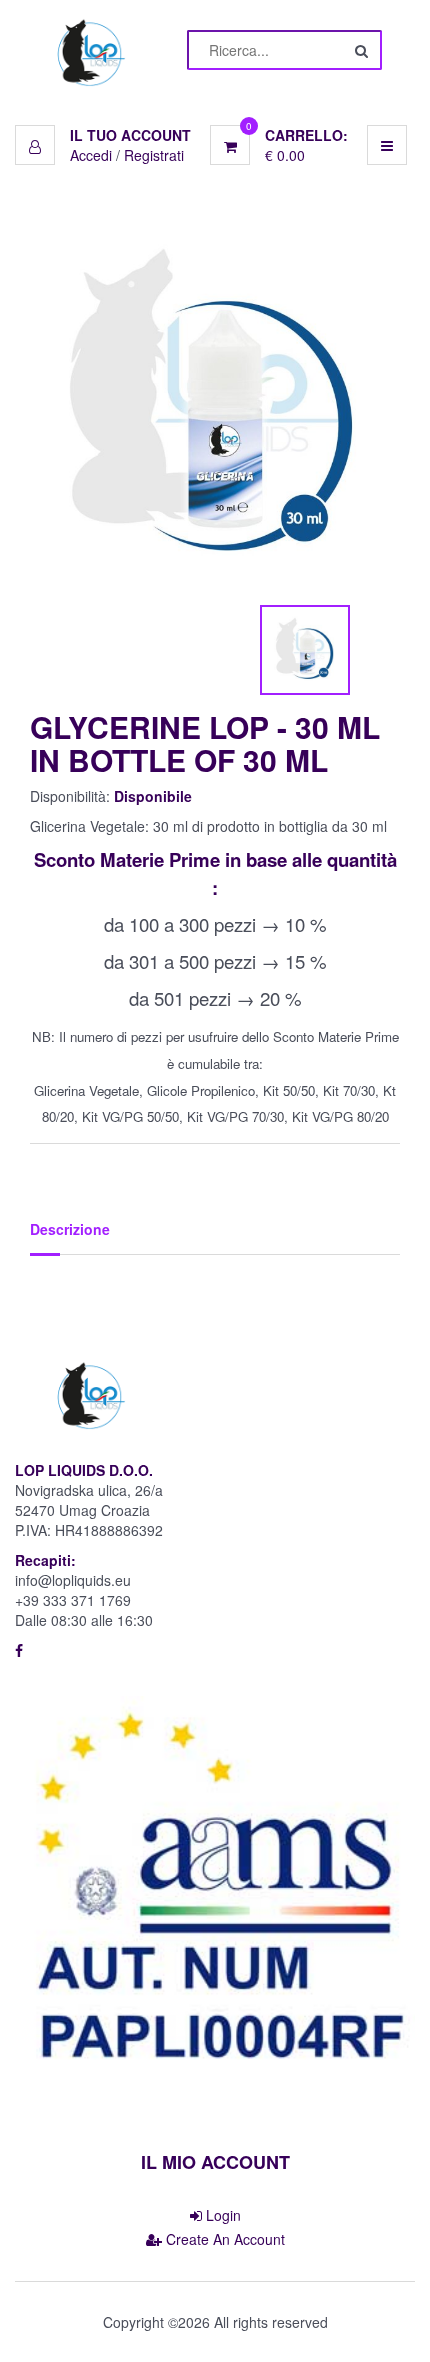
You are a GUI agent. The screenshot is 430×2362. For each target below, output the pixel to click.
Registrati (154, 155)
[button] (103, 135)
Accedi (91, 155)
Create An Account (223, 2239)
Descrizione (70, 1229)
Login (221, 2215)
